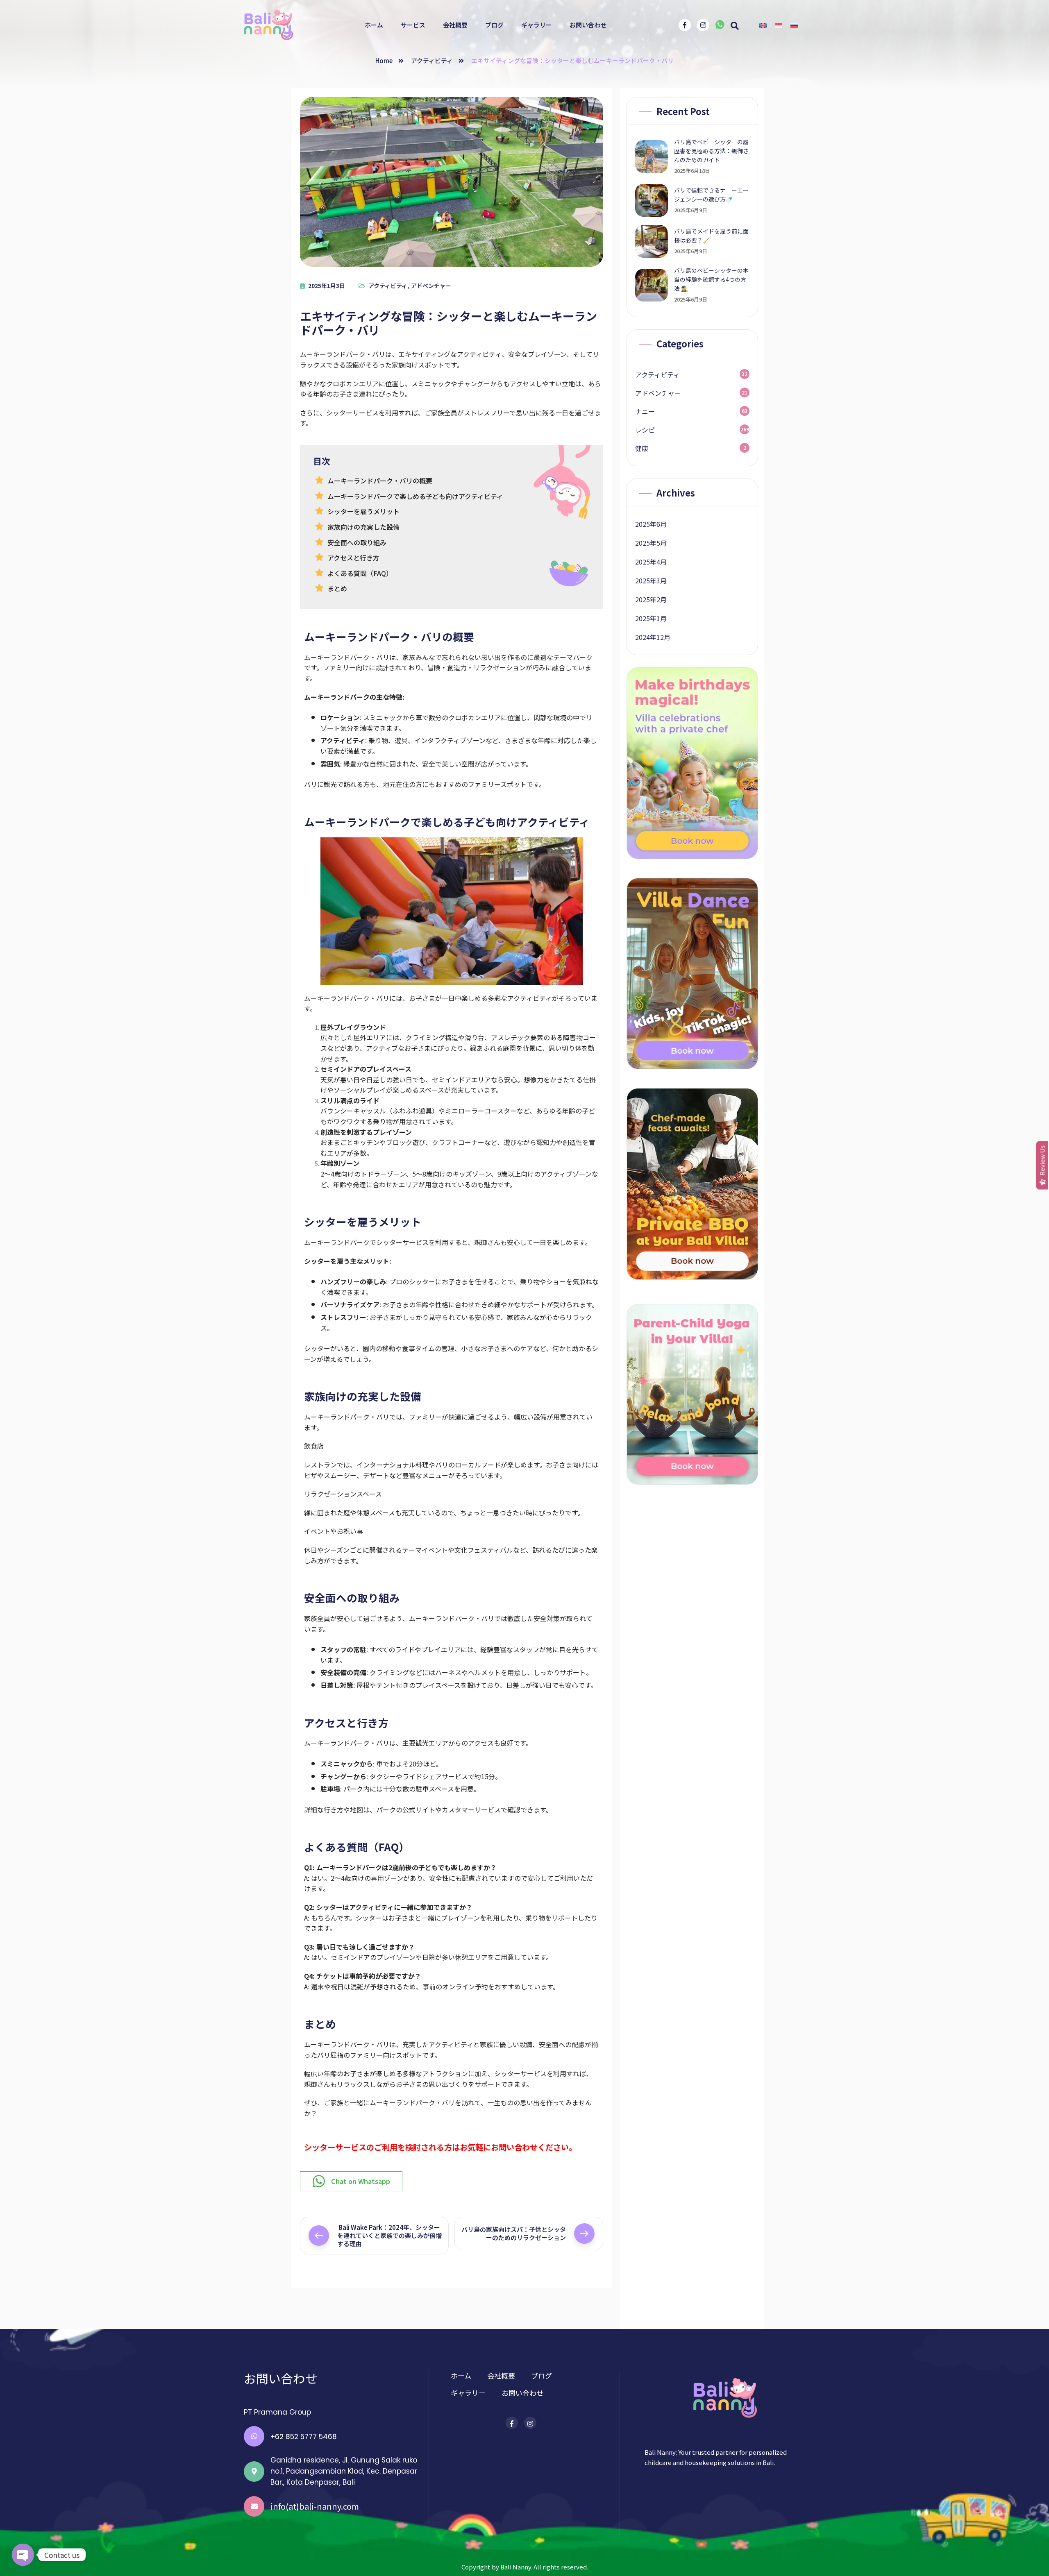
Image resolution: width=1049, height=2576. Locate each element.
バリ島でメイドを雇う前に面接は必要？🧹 (711, 236)
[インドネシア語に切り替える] (779, 25)
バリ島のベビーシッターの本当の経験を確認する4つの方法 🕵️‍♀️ (711, 279)
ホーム (374, 25)
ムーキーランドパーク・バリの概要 (380, 481)
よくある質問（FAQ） (360, 573)
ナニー (645, 411)
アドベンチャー (431, 286)
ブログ (494, 25)
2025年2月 (651, 599)
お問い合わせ (588, 25)
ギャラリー (537, 25)
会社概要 (455, 25)
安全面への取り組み (357, 542)
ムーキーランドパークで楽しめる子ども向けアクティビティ (415, 496)
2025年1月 (651, 618)
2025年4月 (651, 562)
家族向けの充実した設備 (363, 527)
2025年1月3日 (327, 286)
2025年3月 (651, 581)
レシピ (645, 430)
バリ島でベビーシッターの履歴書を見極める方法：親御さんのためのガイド (711, 151)
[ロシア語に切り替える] (794, 25)
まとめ (337, 588)
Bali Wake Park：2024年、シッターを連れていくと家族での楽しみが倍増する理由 (389, 2235)
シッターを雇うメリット (363, 511)
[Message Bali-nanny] (720, 26)
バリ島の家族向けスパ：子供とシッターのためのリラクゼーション (514, 2233)
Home (384, 60)
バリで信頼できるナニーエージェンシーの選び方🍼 (711, 195)
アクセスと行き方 (353, 558)
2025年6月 (651, 524)
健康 (642, 448)
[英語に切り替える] (763, 25)
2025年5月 (651, 543)
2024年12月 (653, 637)
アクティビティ (432, 60)
